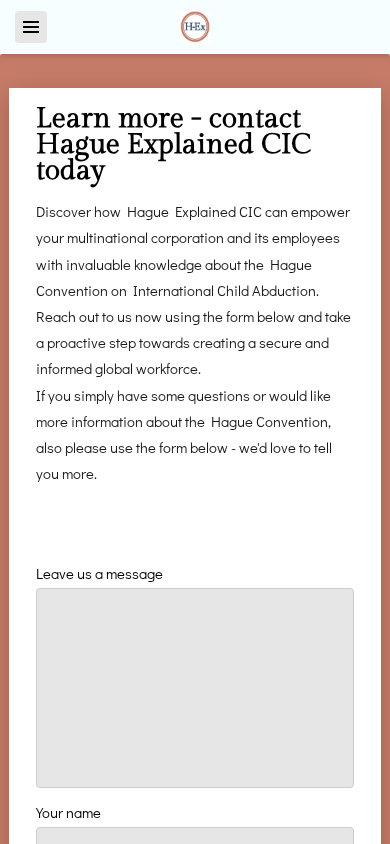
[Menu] (31, 27)
